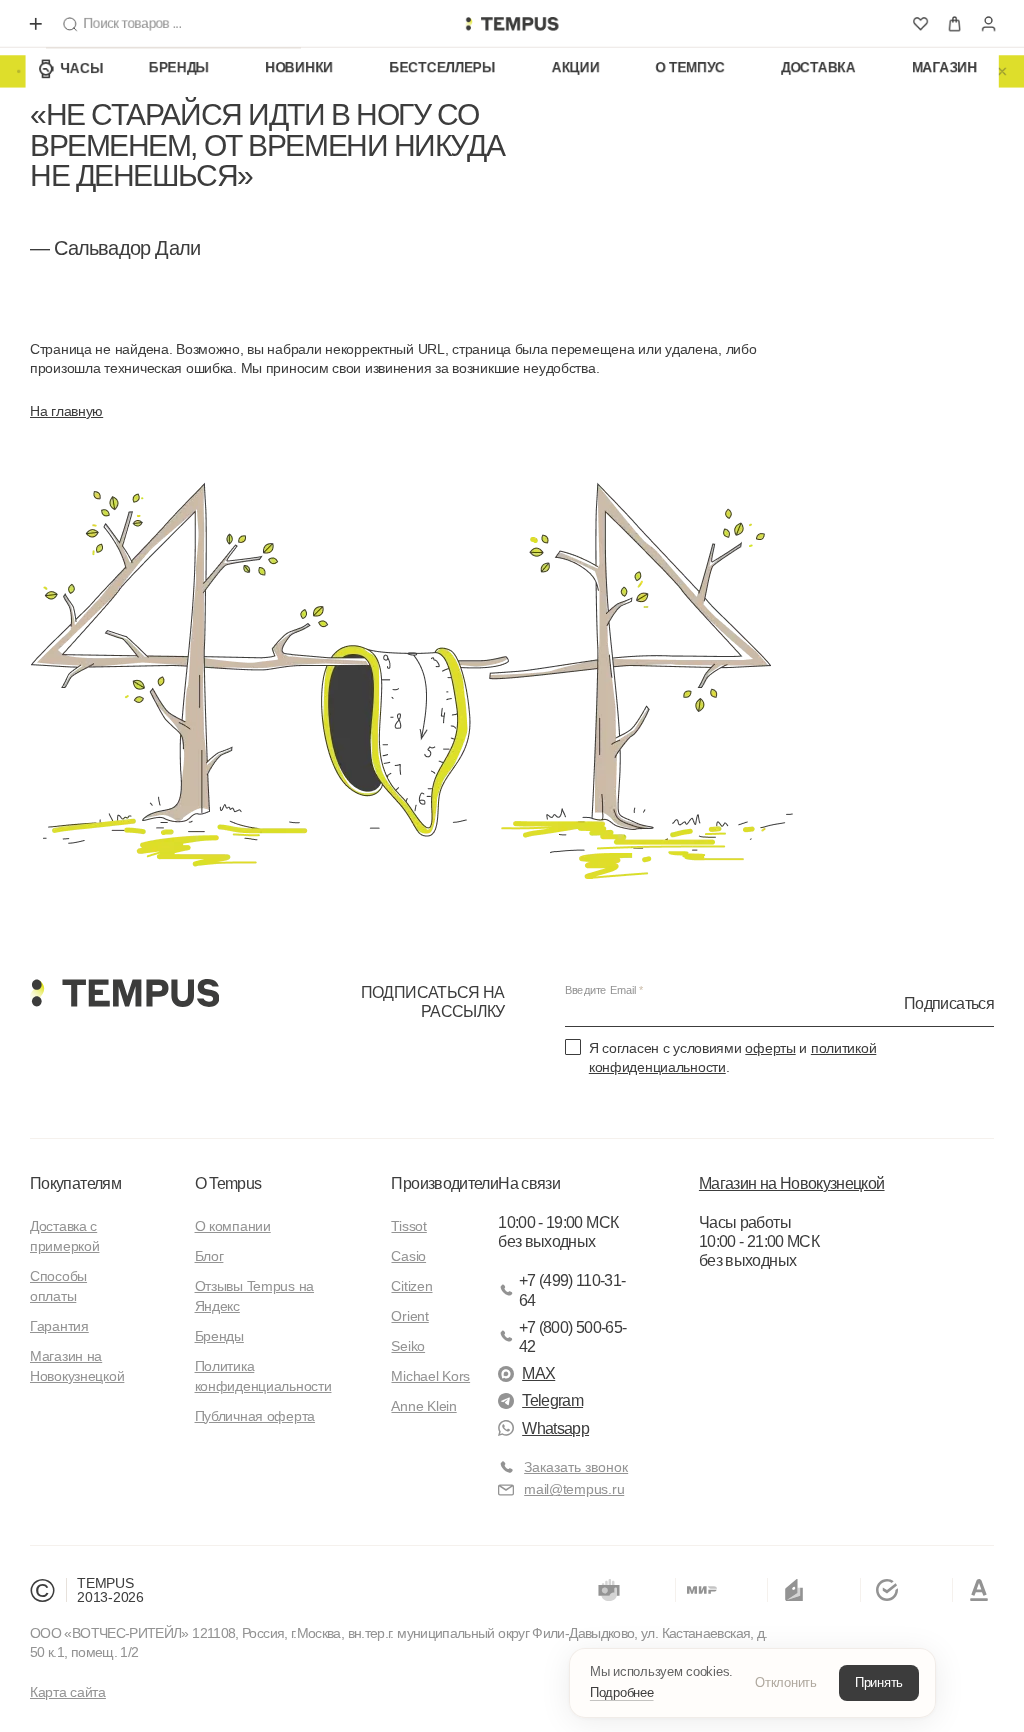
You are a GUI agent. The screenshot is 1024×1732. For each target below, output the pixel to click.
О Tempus (228, 1183)
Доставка (818, 68)
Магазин (944, 68)
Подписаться (949, 1002)
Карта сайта (68, 1692)
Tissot (408, 1226)
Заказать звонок (576, 1467)
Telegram (552, 1400)
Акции (576, 68)
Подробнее (622, 1692)
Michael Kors (430, 1376)
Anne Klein (423, 1406)
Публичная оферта (255, 1416)
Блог (209, 1256)
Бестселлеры (442, 68)
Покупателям (75, 1183)
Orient (409, 1316)
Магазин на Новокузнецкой (792, 1183)
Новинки (299, 68)
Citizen (411, 1286)
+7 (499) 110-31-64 (572, 1290)
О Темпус (691, 68)
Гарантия (59, 1326)
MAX (538, 1373)
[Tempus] (124, 993)
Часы (82, 68)
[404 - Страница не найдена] (512, 24)
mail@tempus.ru (574, 1489)
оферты (770, 1048)
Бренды (179, 68)
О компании (233, 1226)
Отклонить (786, 1682)
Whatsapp (555, 1428)
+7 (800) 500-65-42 (573, 1337)
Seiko (408, 1346)
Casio (408, 1256)
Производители (444, 1183)
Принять (879, 1682)
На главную (66, 411)
